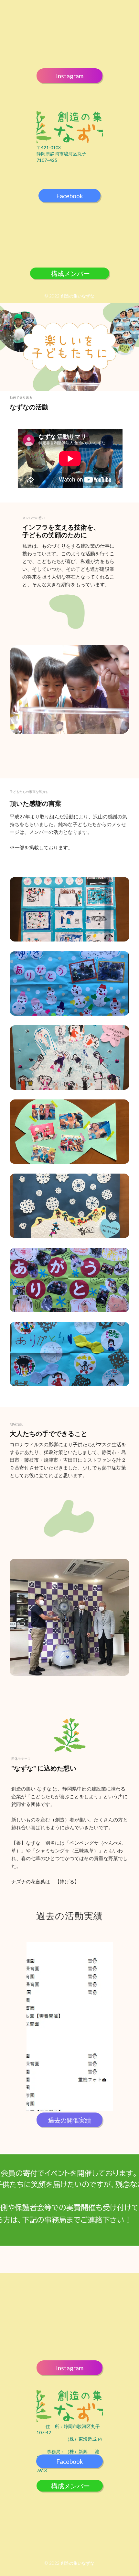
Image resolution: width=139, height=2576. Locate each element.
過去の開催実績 (70, 2120)
